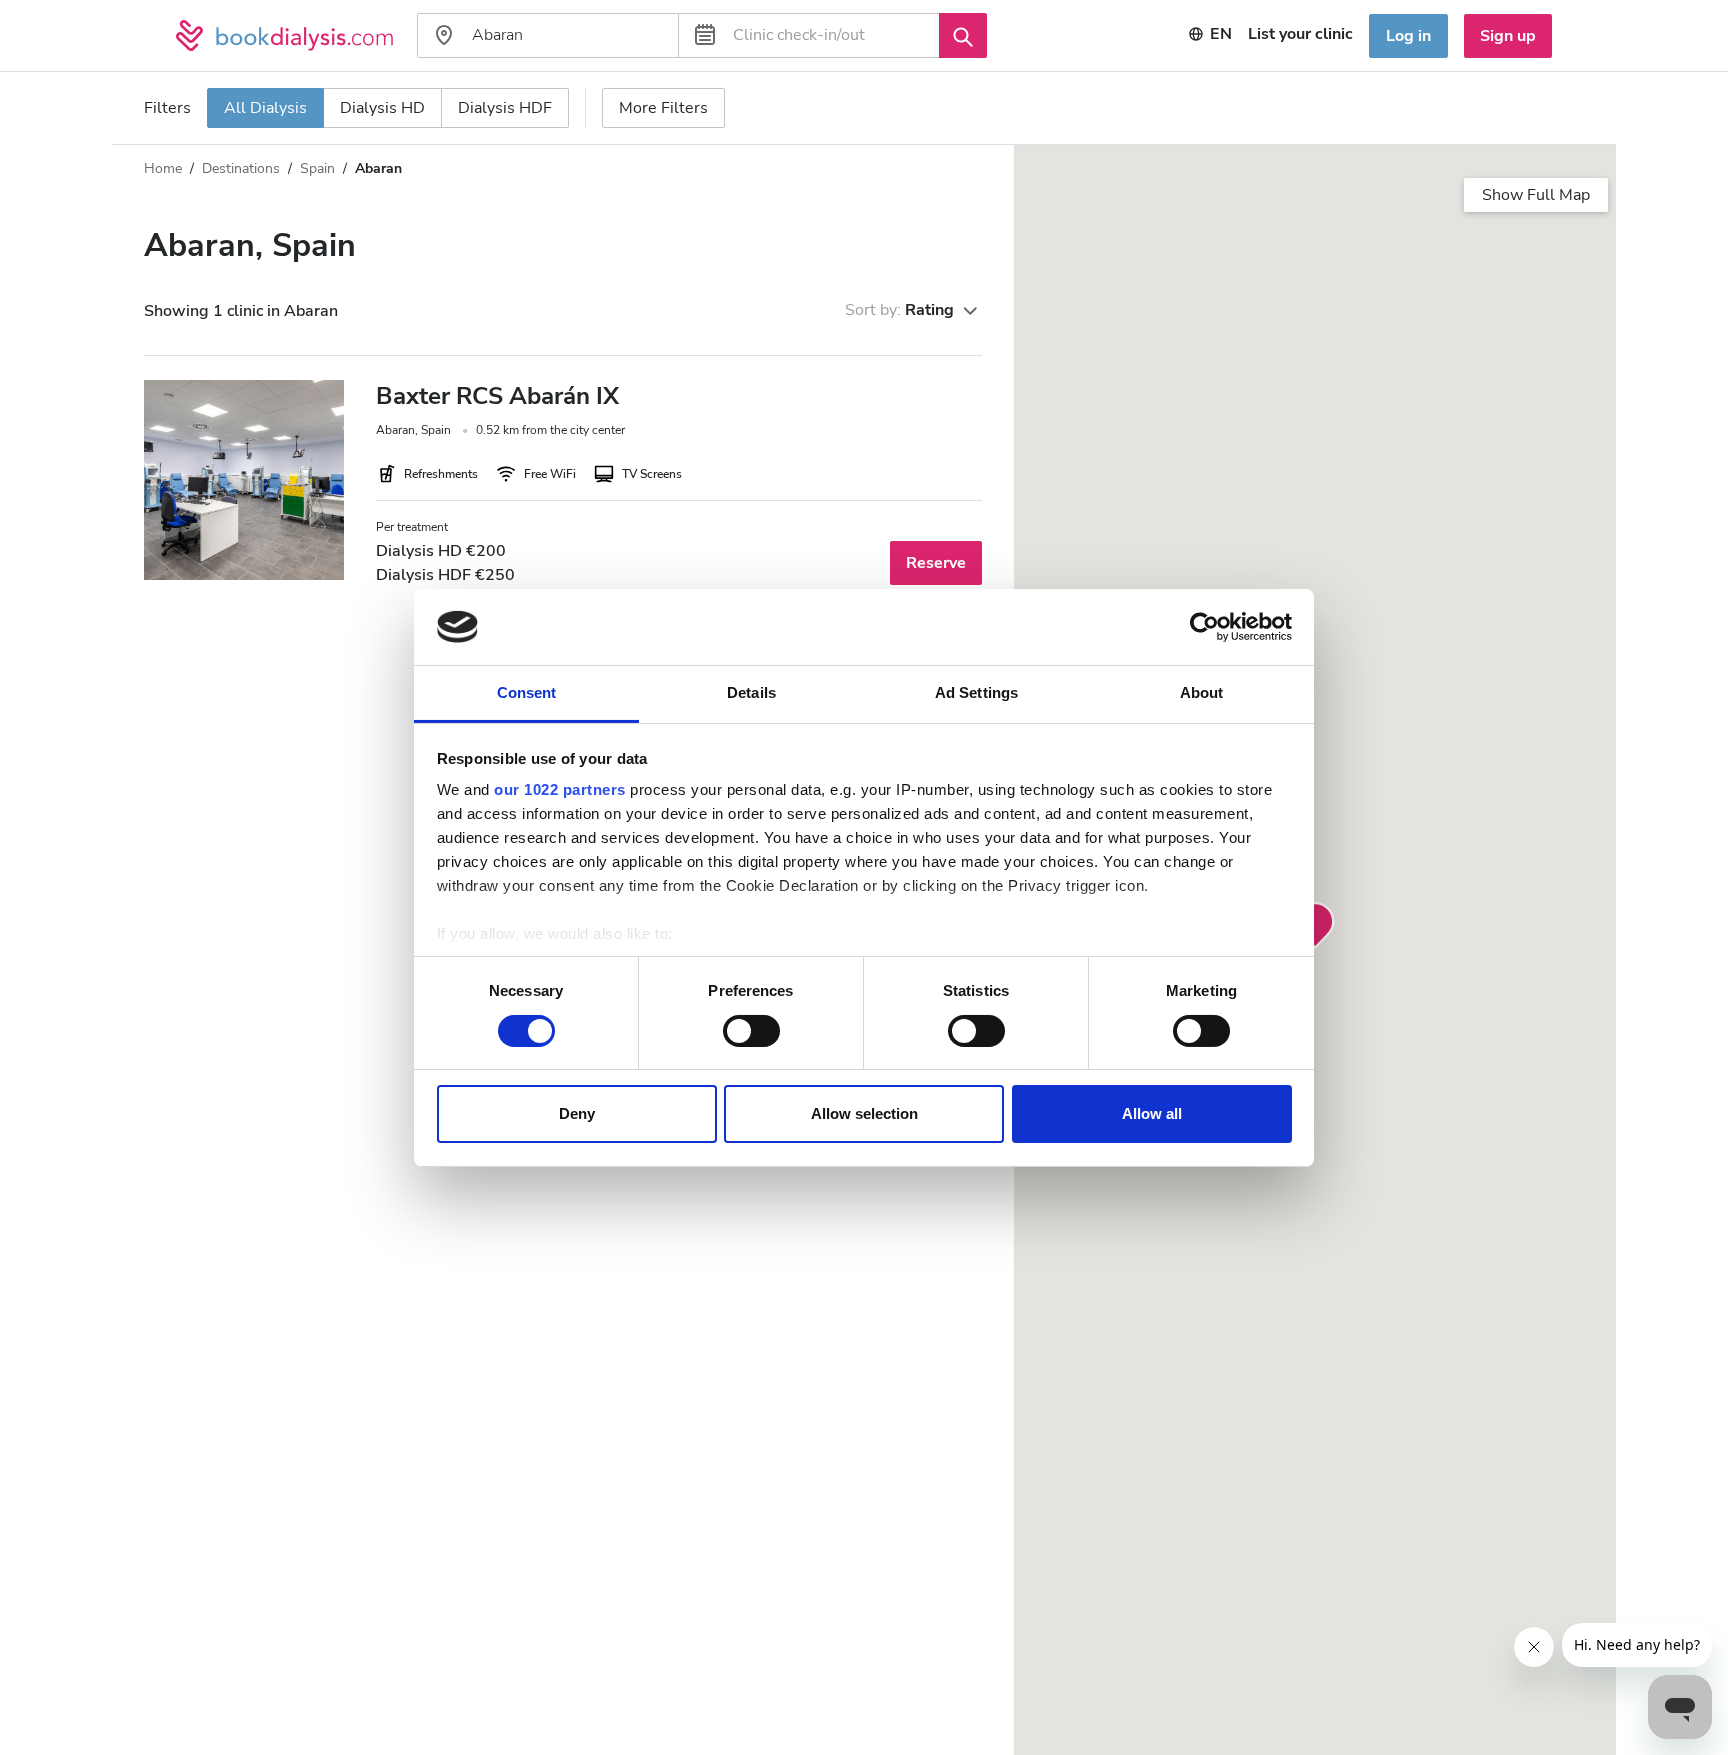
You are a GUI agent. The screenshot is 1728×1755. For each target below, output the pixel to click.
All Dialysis (265, 108)
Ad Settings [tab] (976, 692)
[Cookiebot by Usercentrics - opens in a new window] (1204, 627)
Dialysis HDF (505, 108)
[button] (1315, 926)
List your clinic (1300, 34)
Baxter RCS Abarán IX (497, 396)
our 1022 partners (560, 789)
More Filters (663, 108)
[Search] (963, 35)
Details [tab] (751, 692)
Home (163, 168)
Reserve (936, 563)
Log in (1408, 36)
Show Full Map (1536, 195)
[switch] (751, 1031)
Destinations (241, 168)
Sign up (1508, 36)
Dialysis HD (382, 108)
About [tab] (1202, 692)
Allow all (1152, 1113)
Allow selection (864, 1113)
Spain (317, 168)
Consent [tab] (527, 692)
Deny (577, 1113)
